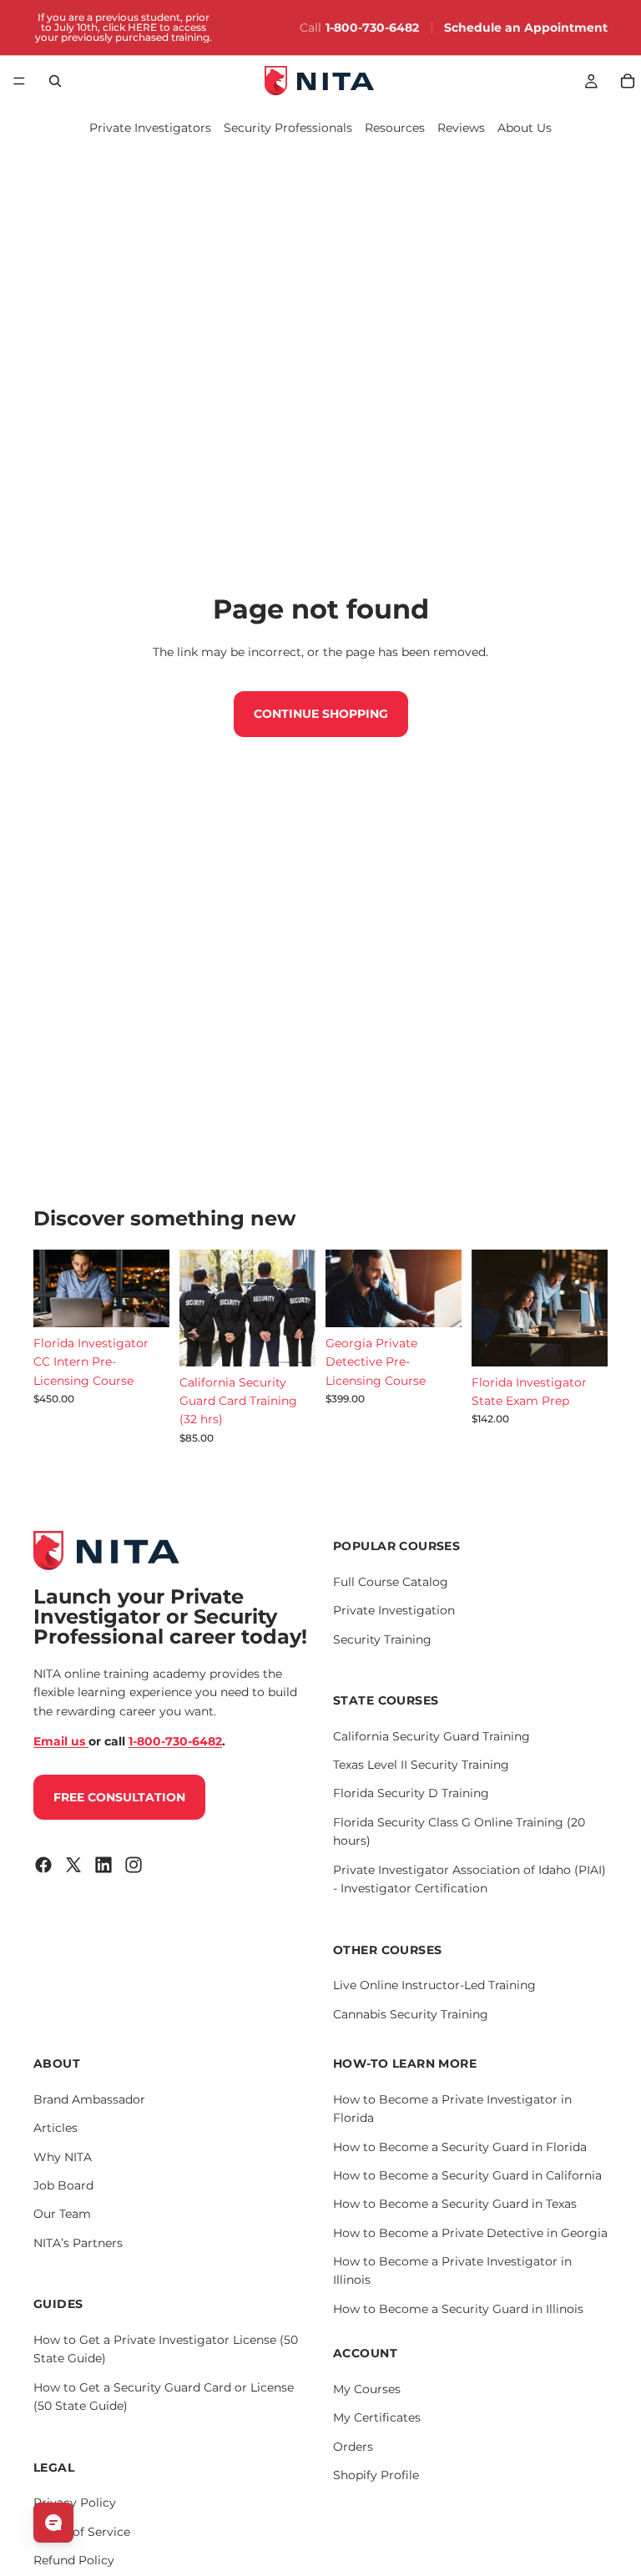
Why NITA (63, 2156)
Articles (56, 2128)
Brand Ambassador (89, 2099)
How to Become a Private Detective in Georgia (470, 2233)
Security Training (382, 1639)
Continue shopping (321, 714)
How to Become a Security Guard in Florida (460, 2146)
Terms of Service (82, 2531)
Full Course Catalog (391, 1582)
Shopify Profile (376, 2475)
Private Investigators (150, 128)
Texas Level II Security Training (421, 1765)
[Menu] (19, 81)
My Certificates (377, 2417)
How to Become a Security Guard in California (467, 2175)
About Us (525, 128)
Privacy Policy (75, 2503)
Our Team (62, 2214)
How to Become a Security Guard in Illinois (458, 2309)
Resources (395, 128)
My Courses (367, 2389)
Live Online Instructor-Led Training (434, 1985)
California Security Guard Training (432, 1736)
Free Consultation (119, 1796)
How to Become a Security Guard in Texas (455, 2204)
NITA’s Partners (78, 2243)
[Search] (55, 81)
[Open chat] (53, 2523)
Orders (353, 2447)
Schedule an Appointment (526, 28)
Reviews (461, 128)
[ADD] (144, 1301)
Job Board (63, 2185)
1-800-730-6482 (372, 28)
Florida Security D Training (411, 1793)
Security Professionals (288, 128)
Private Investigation (394, 1610)
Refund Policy (74, 2560)
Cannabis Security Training (411, 2013)
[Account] (591, 81)
